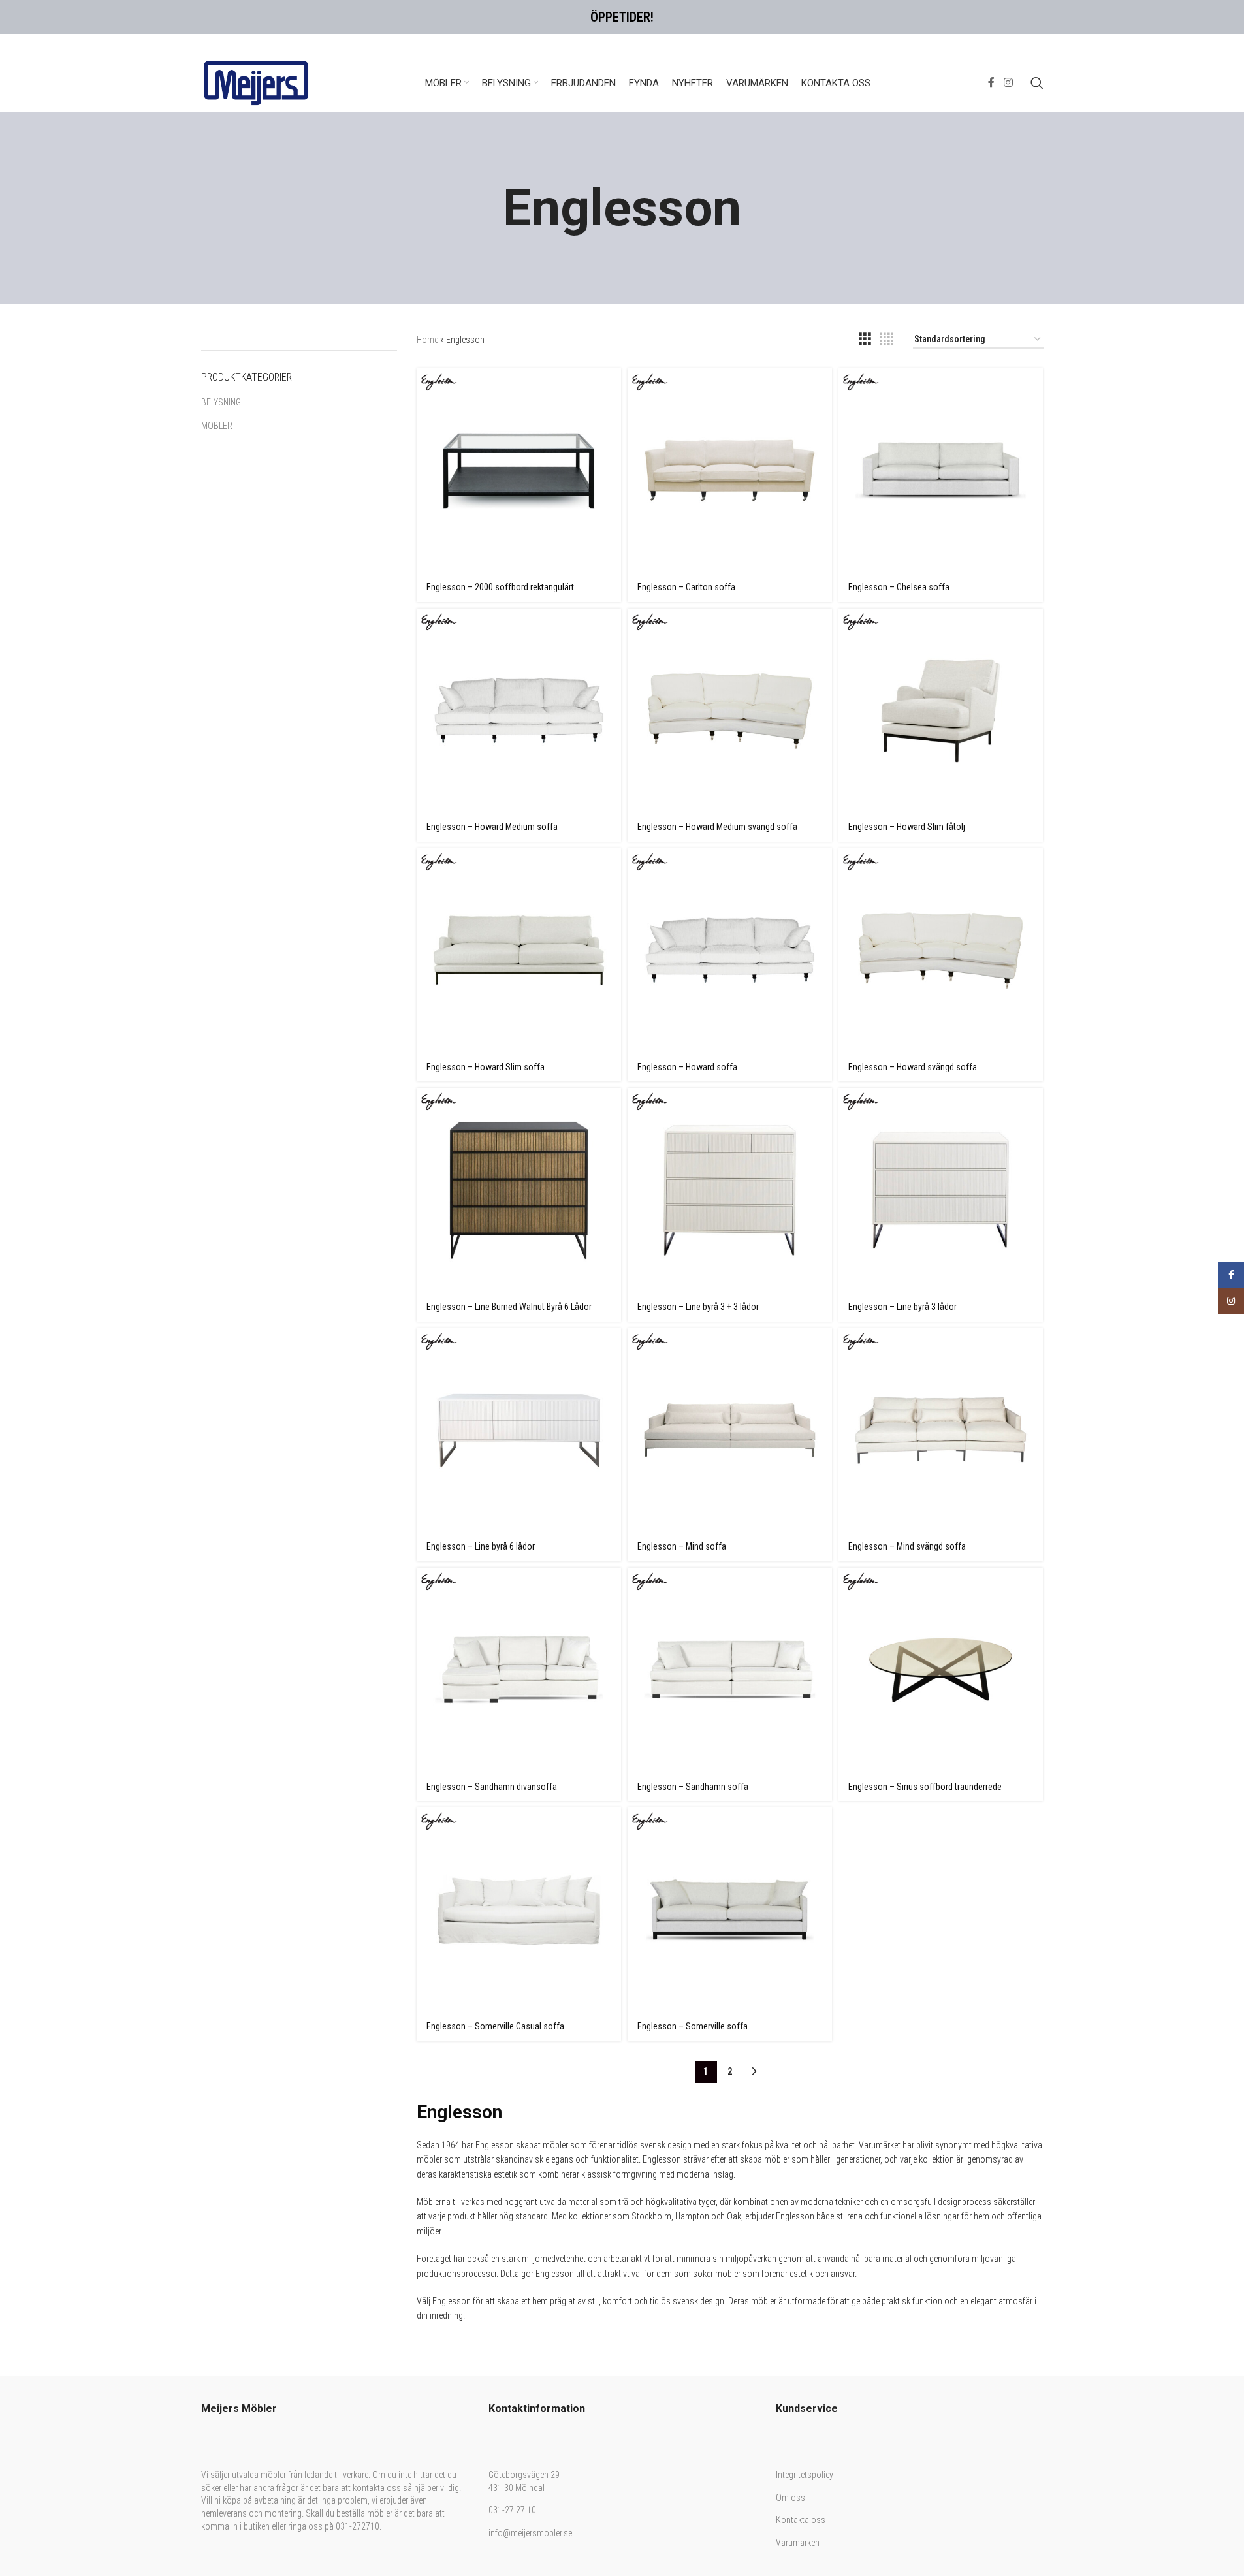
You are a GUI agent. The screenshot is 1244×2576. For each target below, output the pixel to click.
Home (427, 340)
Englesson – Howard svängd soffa (913, 1067)
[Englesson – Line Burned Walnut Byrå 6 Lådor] (519, 1190)
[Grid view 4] (886, 339)
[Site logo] (257, 82)
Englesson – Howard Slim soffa (486, 1067)
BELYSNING (221, 402)
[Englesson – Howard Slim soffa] (519, 950)
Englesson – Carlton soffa (686, 587)
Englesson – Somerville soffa (693, 2026)
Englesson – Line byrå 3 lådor (902, 1307)
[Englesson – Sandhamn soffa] (730, 1670)
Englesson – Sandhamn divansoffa (492, 1787)
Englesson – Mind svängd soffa (907, 1546)
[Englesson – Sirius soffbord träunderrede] (941, 1670)
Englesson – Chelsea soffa (899, 587)
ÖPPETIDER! (622, 17)
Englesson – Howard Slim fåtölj (907, 827)
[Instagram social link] (1008, 83)
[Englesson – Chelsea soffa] (941, 470)
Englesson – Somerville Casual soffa (495, 2026)
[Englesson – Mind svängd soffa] (941, 1430)
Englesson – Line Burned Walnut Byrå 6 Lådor (509, 1307)
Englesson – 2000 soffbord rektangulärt (500, 587)
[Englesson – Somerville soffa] (730, 1910)
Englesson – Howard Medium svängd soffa (717, 827)
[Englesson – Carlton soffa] (730, 470)
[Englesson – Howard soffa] (730, 950)
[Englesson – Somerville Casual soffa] (519, 1910)
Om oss (790, 2498)
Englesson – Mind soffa (682, 1546)
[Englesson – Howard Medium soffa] (519, 711)
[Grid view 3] (865, 339)
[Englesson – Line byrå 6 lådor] (519, 1430)
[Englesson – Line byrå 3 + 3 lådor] (730, 1190)
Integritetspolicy (805, 2475)
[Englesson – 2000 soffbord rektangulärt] (519, 470)
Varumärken (798, 2543)
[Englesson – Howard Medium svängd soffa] (730, 711)
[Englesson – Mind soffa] (730, 1430)
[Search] (1037, 83)
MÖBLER (217, 426)
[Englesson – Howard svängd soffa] (941, 950)
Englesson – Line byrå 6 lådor (481, 1546)
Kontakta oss (801, 2520)
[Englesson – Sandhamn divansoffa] (519, 1670)
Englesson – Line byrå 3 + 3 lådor (698, 1307)
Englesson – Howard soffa (687, 1067)
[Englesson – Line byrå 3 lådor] (941, 1190)
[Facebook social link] (991, 83)
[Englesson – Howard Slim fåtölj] (941, 711)
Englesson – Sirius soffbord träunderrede (925, 1787)
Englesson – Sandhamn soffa (693, 1787)
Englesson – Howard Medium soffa (492, 827)
